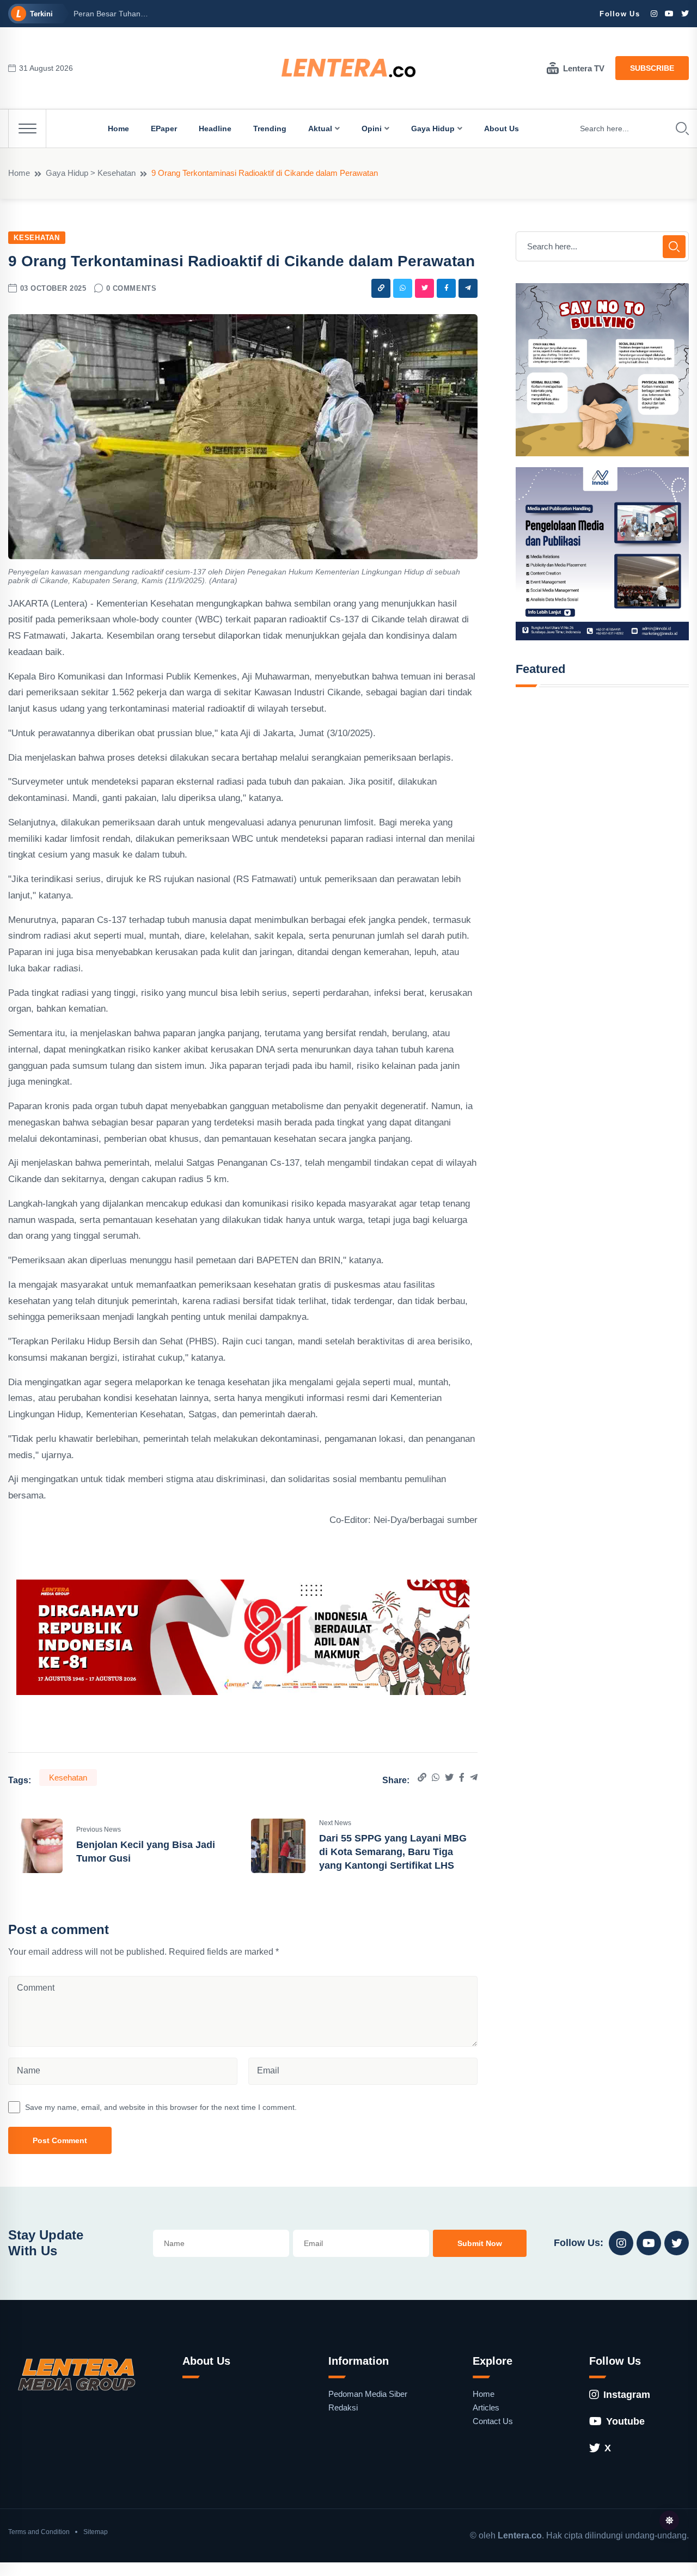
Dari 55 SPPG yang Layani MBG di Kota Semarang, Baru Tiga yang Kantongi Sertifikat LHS (393, 1852)
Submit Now (480, 2243)
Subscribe (652, 68)
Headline (215, 129)
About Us (502, 129)
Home (118, 129)
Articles (486, 2407)
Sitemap (96, 2532)
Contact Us (493, 2421)
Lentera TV (584, 68)
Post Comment (60, 2140)
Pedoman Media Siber (368, 2394)
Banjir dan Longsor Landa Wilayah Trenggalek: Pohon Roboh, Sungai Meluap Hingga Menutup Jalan (331, 14)
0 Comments (131, 288)
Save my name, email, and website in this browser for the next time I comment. (161, 2107)
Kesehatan (37, 238)
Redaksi (343, 2407)
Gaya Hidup (433, 129)
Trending (270, 129)
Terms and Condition (39, 2532)
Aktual (320, 129)
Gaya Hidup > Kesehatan (91, 173)
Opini (372, 129)
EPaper (164, 129)
